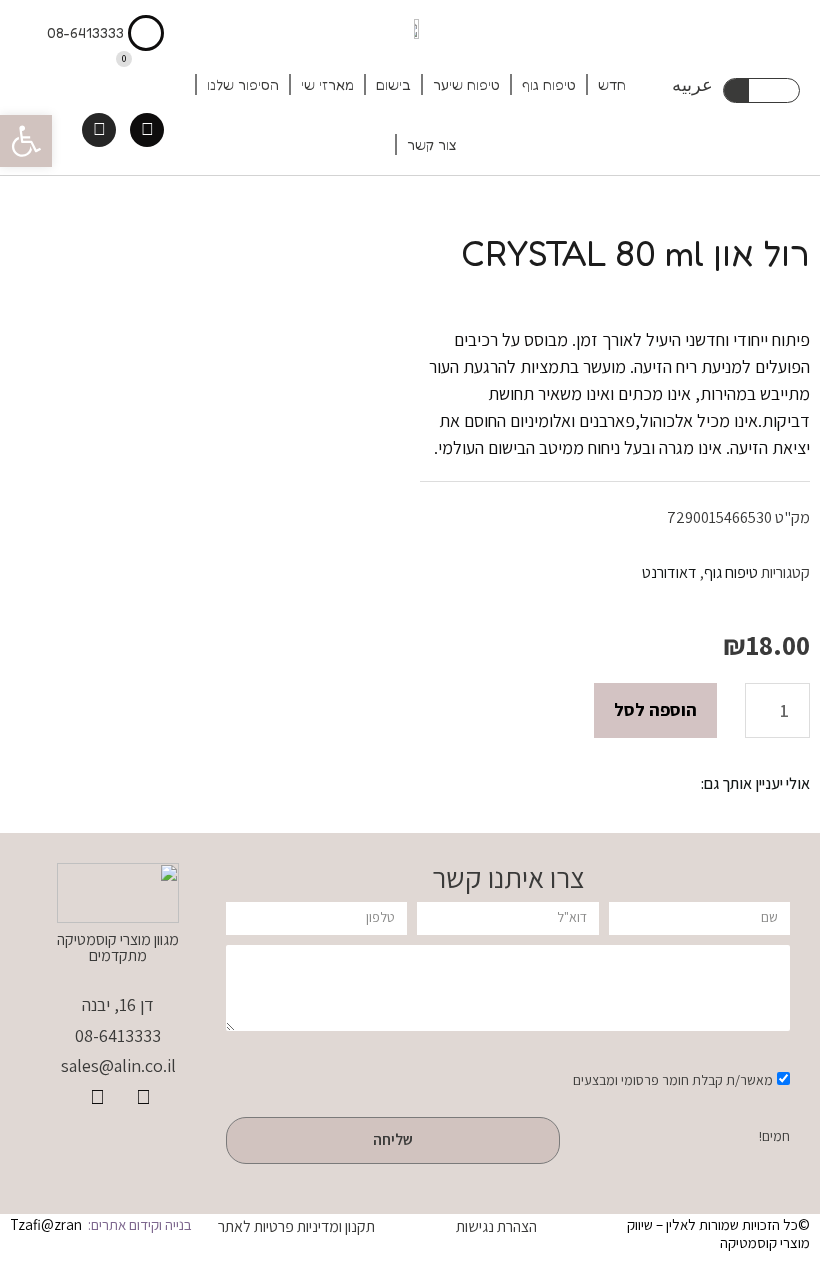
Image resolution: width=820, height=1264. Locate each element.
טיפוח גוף (549, 84)
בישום (393, 84)
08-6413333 (85, 32)
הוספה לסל (655, 709)
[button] (26, 141)
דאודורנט (669, 572)
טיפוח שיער (466, 84)
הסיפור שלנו (243, 84)
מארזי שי (327, 84)
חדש (612, 84)
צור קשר (432, 144)
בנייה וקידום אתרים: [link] (138, 1224)
